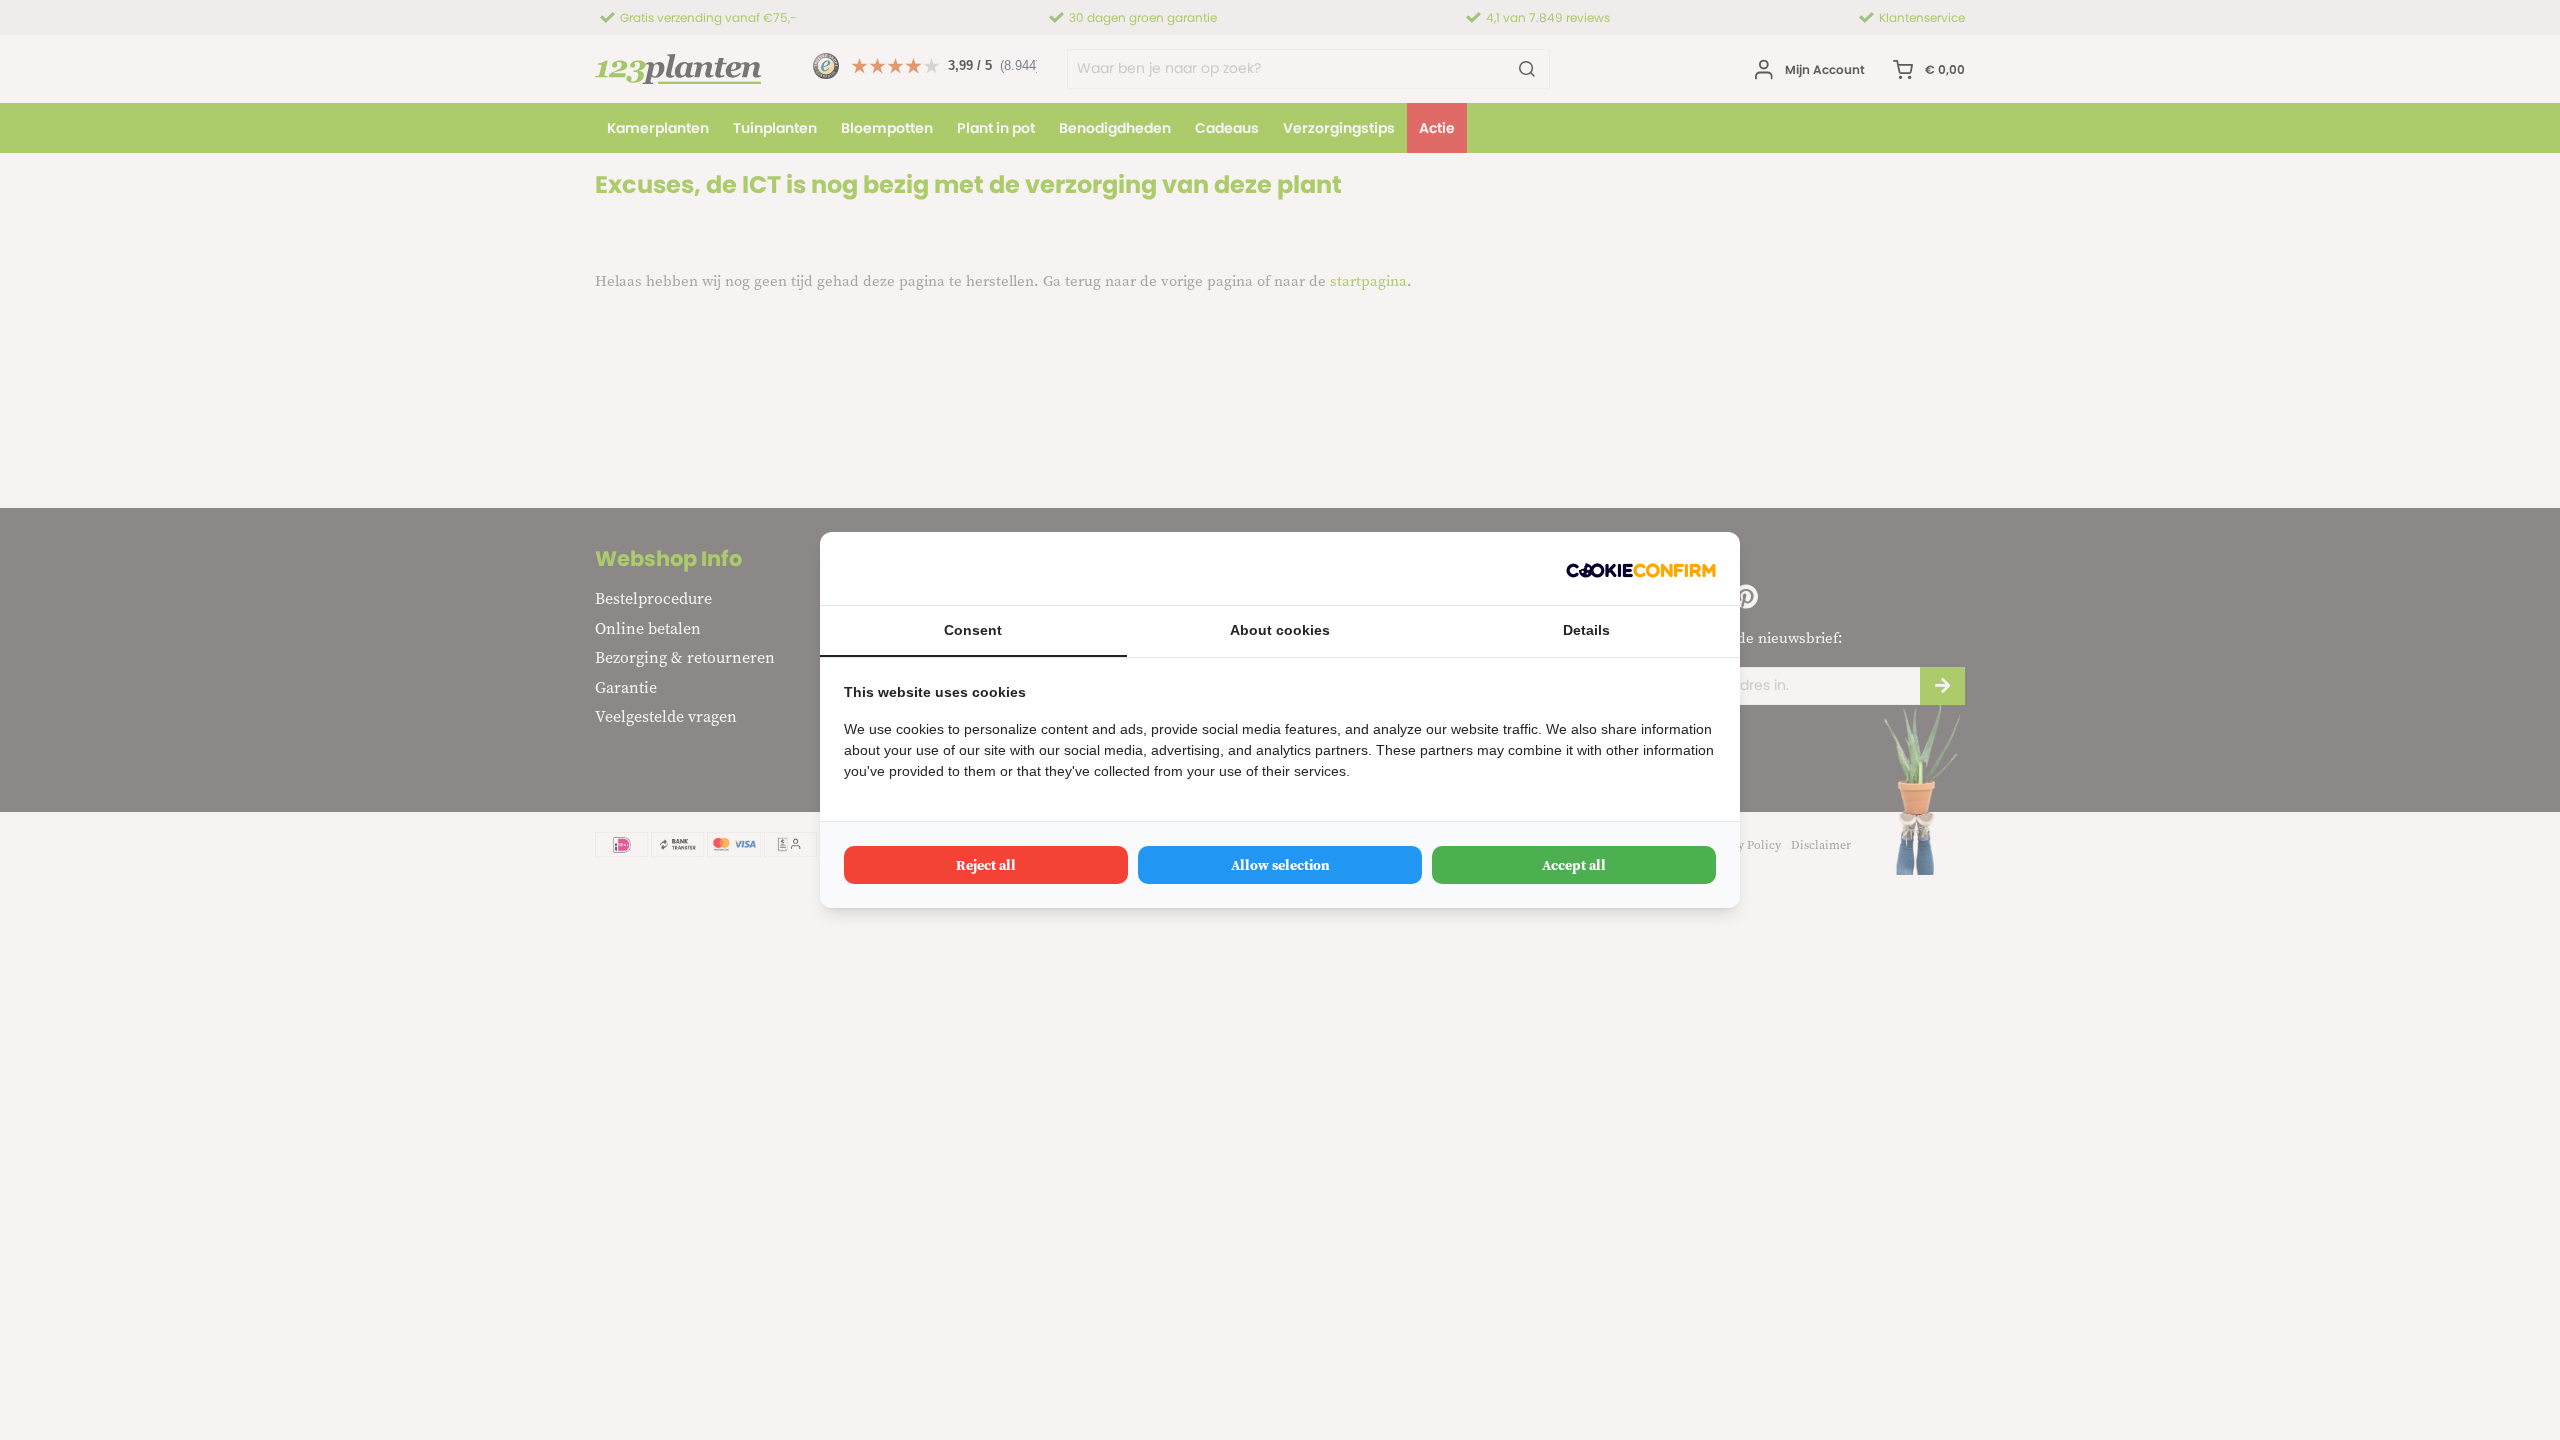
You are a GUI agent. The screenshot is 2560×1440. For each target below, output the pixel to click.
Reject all (986, 865)
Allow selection (1280, 865)
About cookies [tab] (1280, 630)
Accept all (1574, 865)
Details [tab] (1586, 630)
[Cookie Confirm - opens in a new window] (1641, 568)
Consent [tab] (973, 630)
